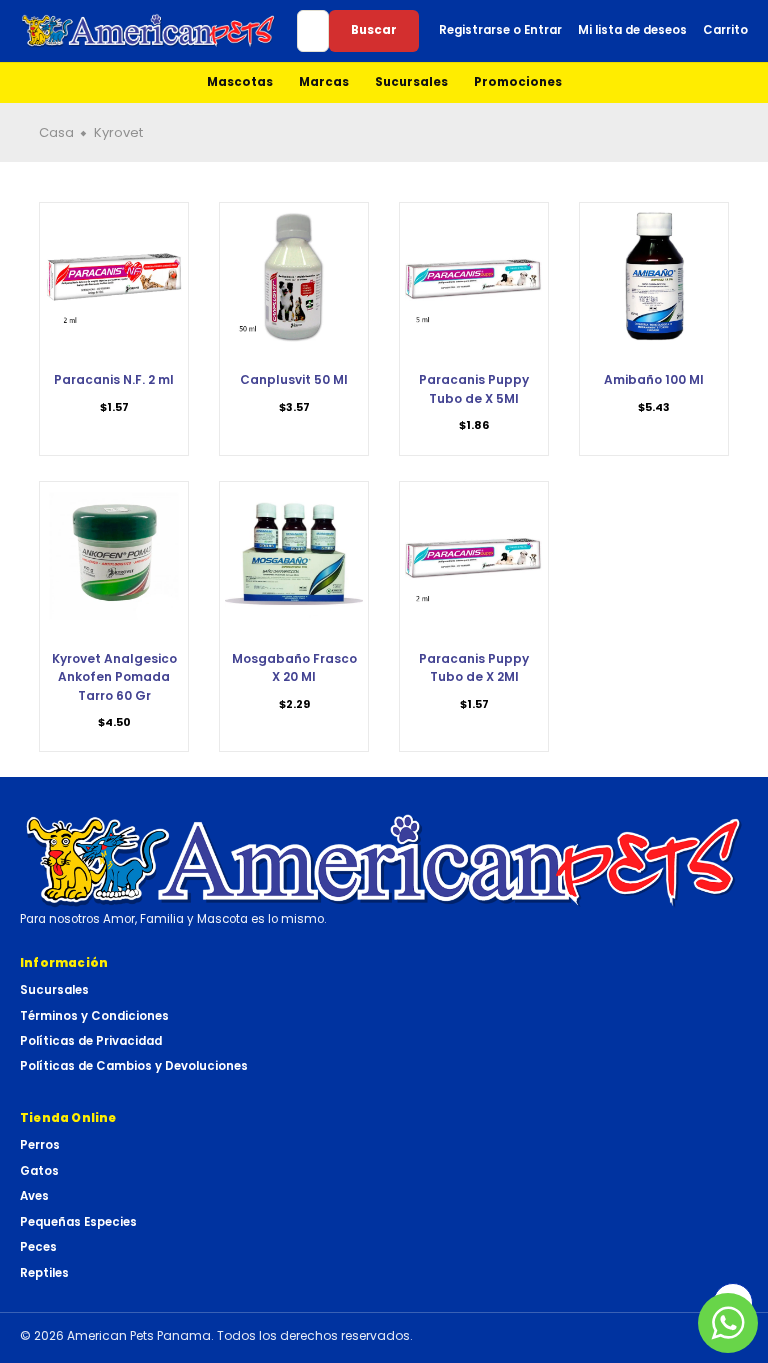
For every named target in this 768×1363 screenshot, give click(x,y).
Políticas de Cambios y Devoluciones (134, 1066)
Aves (34, 1196)
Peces (38, 1247)
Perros (40, 1145)
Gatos (39, 1171)
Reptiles (44, 1273)
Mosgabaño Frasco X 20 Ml (294, 667)
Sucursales (411, 82)
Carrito (725, 30)
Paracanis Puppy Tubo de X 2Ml (474, 667)
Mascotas (240, 82)
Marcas (324, 82)
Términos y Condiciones (94, 1016)
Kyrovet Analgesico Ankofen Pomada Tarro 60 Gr (114, 677)
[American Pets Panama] (148, 30)
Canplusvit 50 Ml (294, 379)
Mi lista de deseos (632, 30)
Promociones (518, 82)
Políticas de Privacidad (91, 1041)
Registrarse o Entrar (500, 30)
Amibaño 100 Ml (654, 379)
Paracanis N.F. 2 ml (114, 379)
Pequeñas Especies (78, 1222)
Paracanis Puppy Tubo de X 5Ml (474, 388)
